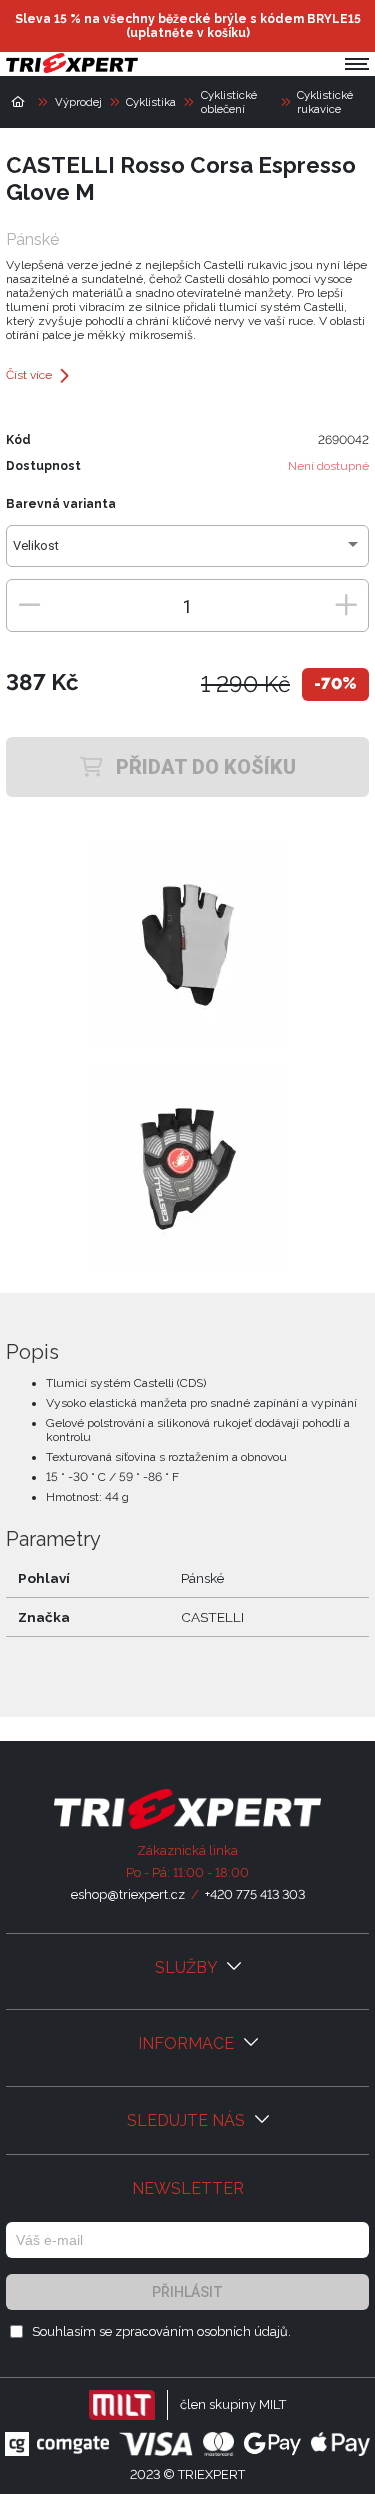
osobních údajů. (244, 2331)
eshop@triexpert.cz (128, 1894)
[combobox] (187, 552)
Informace (188, 2043)
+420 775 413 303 (255, 1894)
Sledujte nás (188, 2120)
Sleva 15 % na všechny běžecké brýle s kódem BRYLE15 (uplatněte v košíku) (188, 26)
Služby (188, 1967)
